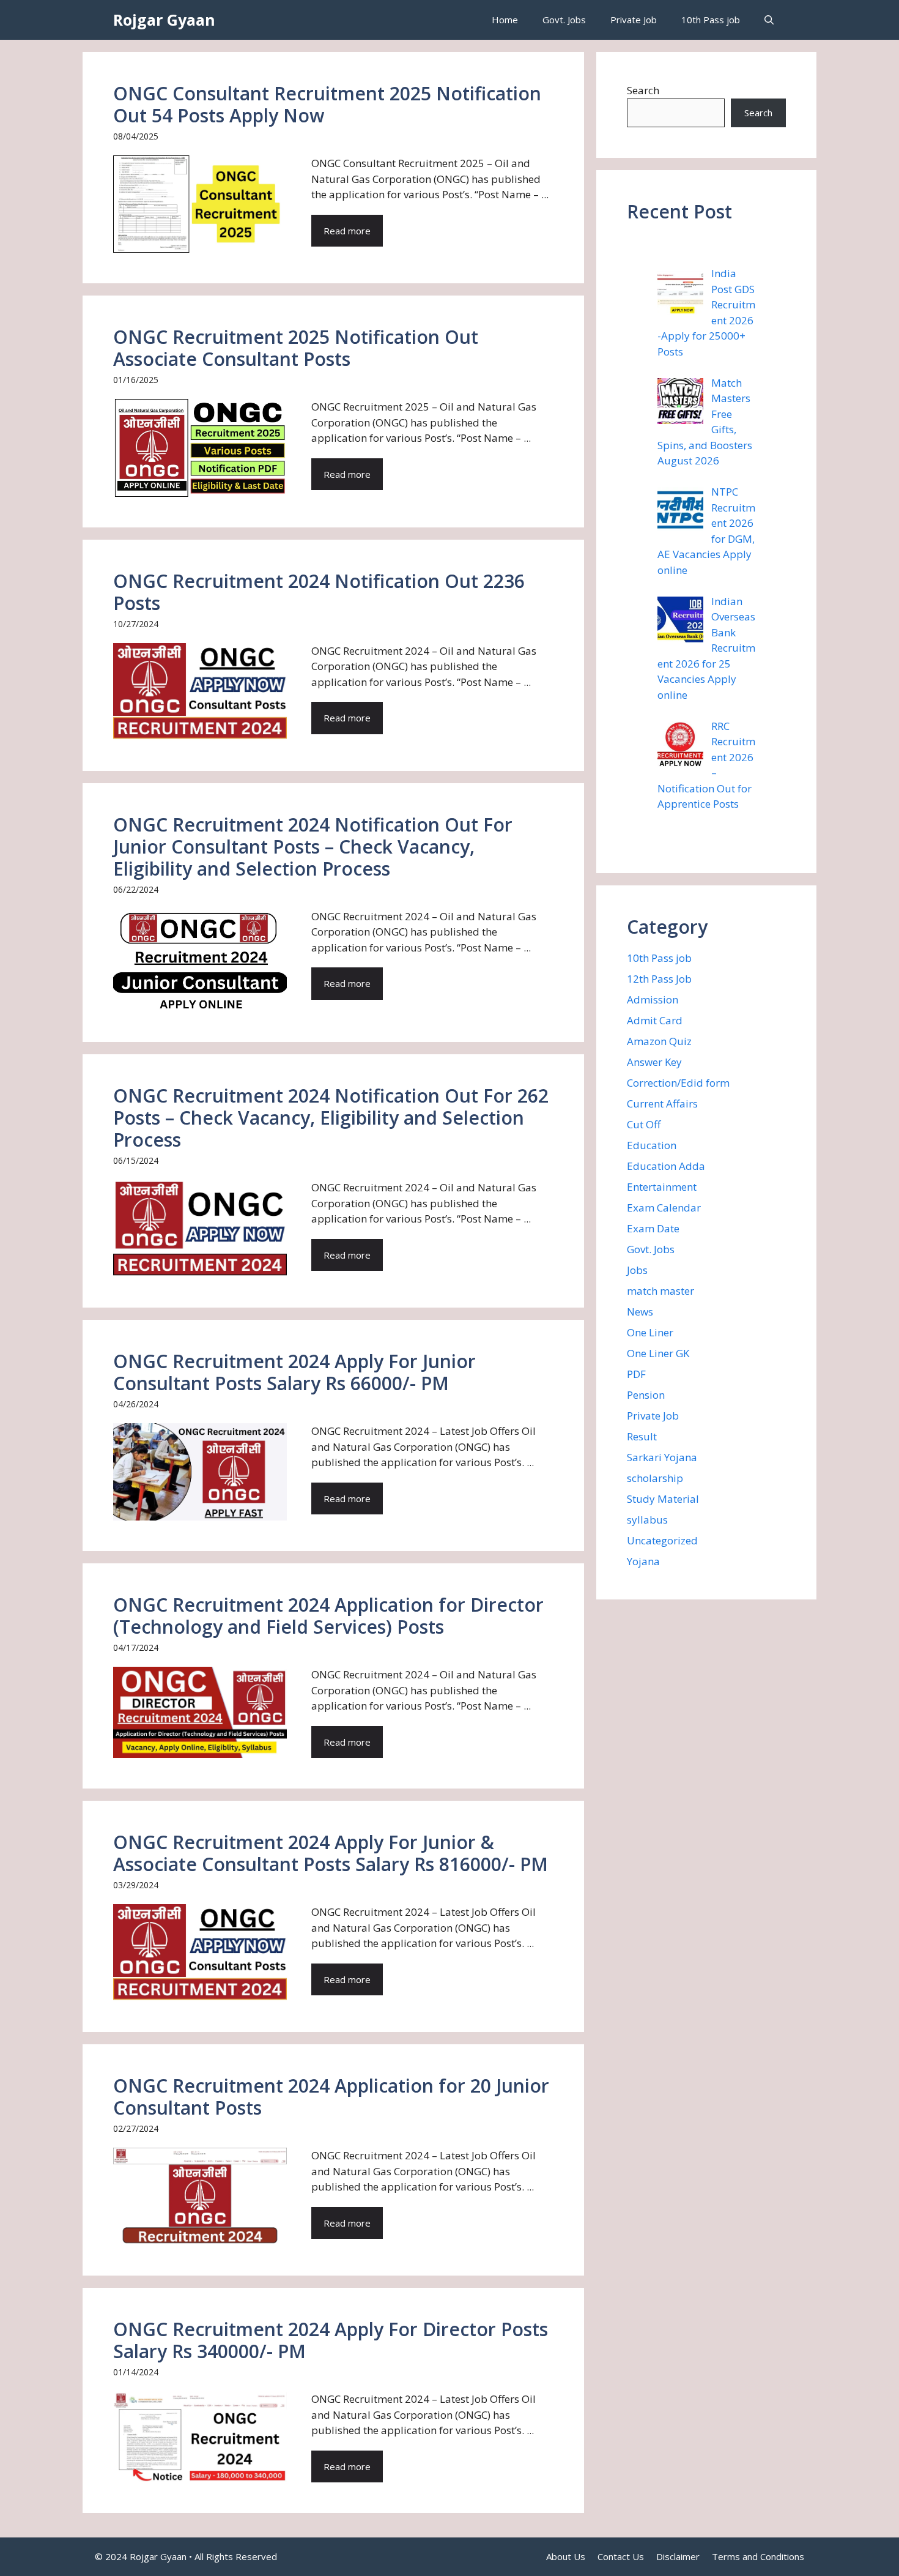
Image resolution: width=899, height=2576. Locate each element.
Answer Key (654, 1062)
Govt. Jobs (564, 20)
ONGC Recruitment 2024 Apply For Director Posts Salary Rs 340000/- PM (331, 2340)
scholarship (655, 1478)
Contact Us (621, 2556)
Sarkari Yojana (662, 1457)
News (640, 1312)
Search (643, 90)
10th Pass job (711, 20)
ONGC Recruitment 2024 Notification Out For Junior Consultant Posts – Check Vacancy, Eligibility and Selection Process (313, 847)
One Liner (650, 1332)
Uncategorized (662, 1540)
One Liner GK (658, 1353)
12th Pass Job (659, 979)
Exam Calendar (664, 1208)
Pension (646, 1395)
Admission (653, 1000)
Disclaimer (678, 2556)
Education (652, 1145)
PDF (636, 1374)
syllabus (647, 1520)
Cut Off (644, 1124)
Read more (347, 231)
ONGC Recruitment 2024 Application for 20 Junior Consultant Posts (331, 2097)
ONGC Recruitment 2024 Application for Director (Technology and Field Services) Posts (328, 1616)
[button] (769, 20)
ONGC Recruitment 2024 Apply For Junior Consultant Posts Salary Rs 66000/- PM (294, 1372)
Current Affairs (662, 1104)
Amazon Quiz (659, 1041)
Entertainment (662, 1187)
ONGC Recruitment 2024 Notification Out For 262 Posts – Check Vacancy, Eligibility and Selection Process (331, 1118)
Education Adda (666, 1166)
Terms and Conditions (758, 2556)
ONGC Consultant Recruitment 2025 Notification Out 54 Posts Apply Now (327, 104)
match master (660, 1291)
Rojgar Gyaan (164, 20)
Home (505, 20)
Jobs (637, 1270)
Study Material (663, 1499)
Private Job (634, 20)
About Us (566, 2556)
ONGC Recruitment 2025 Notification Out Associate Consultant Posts (296, 348)
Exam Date (653, 1228)
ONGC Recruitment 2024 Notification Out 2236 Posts (319, 592)
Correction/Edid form (678, 1083)
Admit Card (655, 1020)
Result (642, 1436)
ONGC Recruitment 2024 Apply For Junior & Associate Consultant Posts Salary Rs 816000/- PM (331, 1853)
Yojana (643, 1561)
